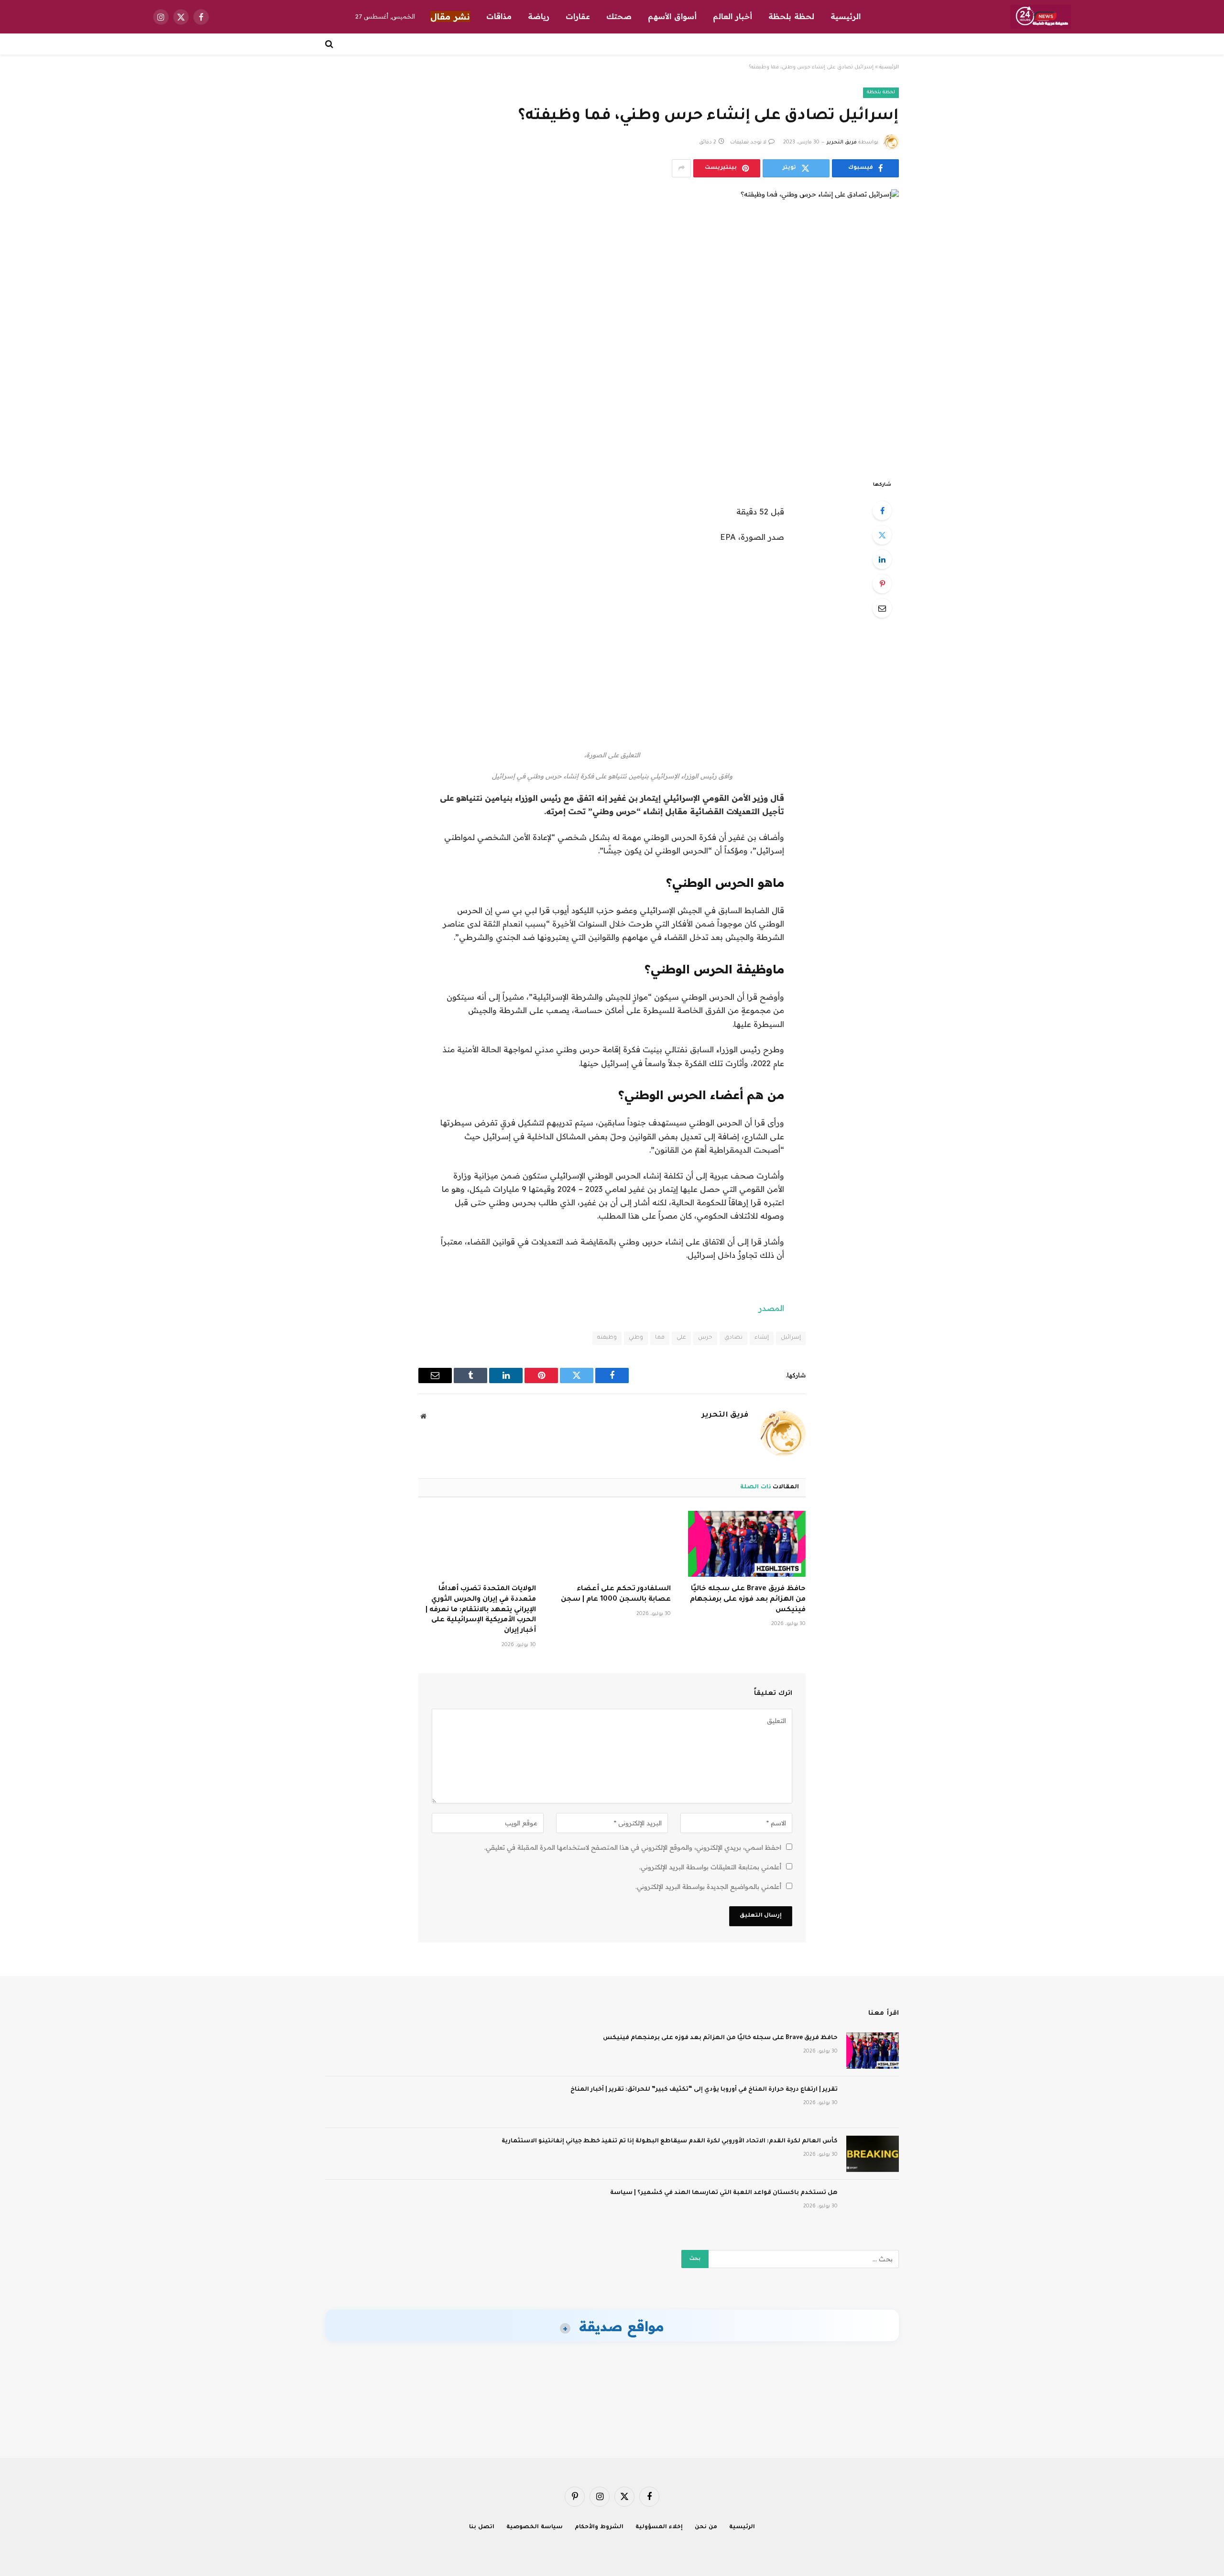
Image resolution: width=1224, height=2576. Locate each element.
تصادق (733, 1338)
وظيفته (607, 1338)
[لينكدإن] (882, 559)
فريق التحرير (842, 142)
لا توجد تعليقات (748, 142)
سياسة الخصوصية (535, 2527)
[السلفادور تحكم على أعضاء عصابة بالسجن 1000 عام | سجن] (612, 1544)
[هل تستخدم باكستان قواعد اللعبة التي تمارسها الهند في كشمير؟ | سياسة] (873, 2205)
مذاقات (499, 16)
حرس (705, 1338)
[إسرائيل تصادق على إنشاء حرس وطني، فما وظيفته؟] (612, 327)
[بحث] (330, 44)
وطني (636, 1338)
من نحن (706, 2527)
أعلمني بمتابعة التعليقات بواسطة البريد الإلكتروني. (710, 1867)
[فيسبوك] (882, 511)
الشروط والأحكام (599, 2527)
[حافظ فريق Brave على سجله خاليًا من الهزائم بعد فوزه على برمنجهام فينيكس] (747, 1544)
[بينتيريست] (882, 584)
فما (660, 1338)
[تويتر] (882, 535)
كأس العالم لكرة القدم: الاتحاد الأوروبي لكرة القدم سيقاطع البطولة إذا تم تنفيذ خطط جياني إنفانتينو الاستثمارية (670, 2141)
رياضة (539, 16)
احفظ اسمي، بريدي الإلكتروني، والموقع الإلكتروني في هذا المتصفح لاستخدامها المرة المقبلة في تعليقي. (633, 1847)
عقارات (578, 16)
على (681, 1338)
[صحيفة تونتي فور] (1041, 17)
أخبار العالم (732, 16)
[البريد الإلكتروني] (882, 608)
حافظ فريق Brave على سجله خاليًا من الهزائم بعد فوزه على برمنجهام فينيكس (748, 1600)
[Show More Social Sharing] (681, 168)
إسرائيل (791, 1338)
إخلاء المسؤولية (659, 2527)
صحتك (619, 16)
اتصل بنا (482, 2527)
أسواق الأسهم (672, 16)
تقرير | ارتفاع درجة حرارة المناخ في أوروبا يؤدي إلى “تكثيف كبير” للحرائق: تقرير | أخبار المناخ (704, 2090)
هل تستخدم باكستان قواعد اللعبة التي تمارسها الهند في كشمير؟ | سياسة (724, 2193)
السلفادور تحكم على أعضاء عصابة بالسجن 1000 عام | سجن (616, 1594)
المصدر (771, 1308)
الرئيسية (846, 16)
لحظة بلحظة (791, 16)
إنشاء (762, 1338)
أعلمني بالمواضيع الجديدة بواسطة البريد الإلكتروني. (708, 1887)
